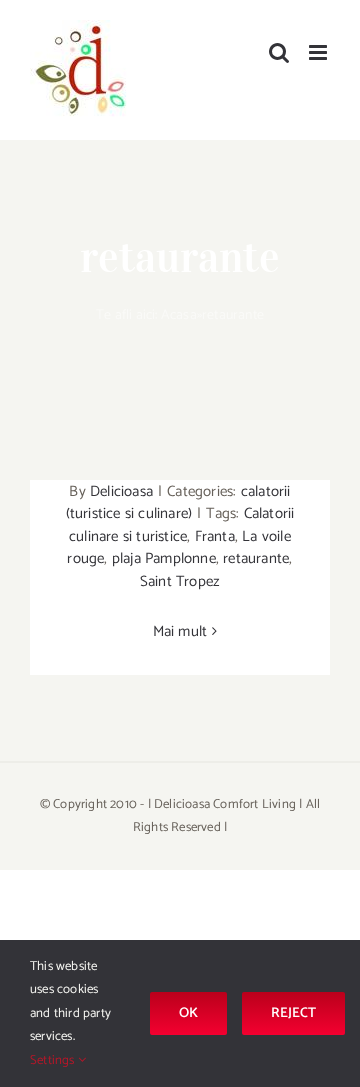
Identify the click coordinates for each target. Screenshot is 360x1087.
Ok (188, 1013)
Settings (54, 1060)
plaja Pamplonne (164, 558)
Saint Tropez (180, 581)
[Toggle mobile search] (279, 52)
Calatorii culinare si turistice (181, 525)
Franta (215, 536)
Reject (293, 1013)
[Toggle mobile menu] (319, 52)
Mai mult (180, 631)
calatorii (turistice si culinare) (178, 503)
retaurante (256, 558)
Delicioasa (121, 491)
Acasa (179, 315)
